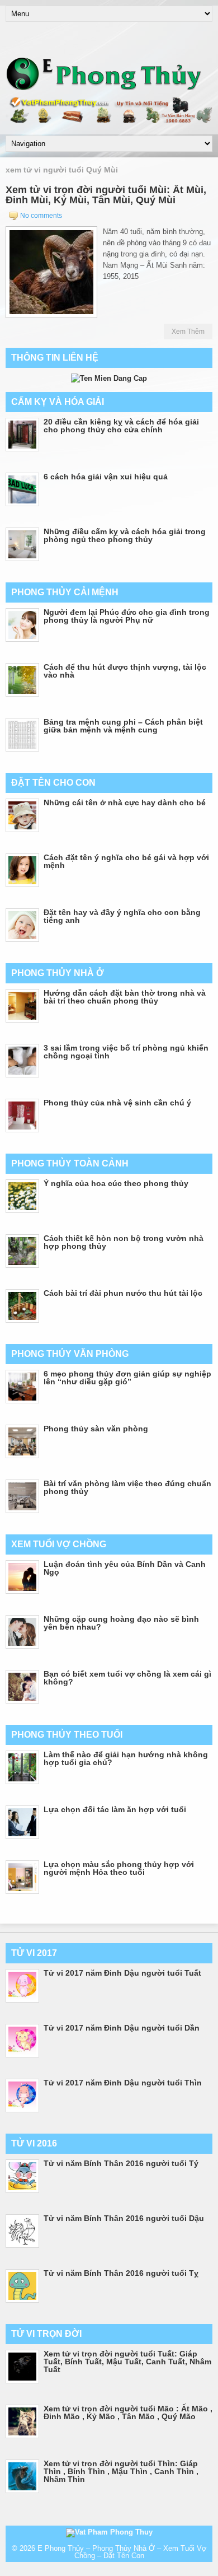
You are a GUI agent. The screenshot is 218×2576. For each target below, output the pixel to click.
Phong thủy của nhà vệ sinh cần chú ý (117, 1103)
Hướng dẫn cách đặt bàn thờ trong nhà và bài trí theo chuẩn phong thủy (125, 997)
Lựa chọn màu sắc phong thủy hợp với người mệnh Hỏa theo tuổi (119, 1868)
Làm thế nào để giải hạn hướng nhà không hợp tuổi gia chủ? (126, 1758)
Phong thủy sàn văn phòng (96, 1429)
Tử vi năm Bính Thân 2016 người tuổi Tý (121, 2163)
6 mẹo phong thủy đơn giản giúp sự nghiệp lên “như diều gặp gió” (127, 1378)
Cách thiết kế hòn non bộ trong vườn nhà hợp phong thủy (124, 1242)
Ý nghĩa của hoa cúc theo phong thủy (116, 1183)
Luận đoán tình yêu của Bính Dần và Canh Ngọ (125, 1568)
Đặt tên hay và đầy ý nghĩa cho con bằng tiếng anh (122, 916)
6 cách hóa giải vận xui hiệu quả (106, 477)
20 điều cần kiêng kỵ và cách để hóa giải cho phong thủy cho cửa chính (121, 426)
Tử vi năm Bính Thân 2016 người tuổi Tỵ (121, 2273)
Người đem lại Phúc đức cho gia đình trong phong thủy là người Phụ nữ (127, 616)
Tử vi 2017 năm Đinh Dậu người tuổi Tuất (122, 1973)
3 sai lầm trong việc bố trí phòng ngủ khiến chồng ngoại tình (126, 1052)
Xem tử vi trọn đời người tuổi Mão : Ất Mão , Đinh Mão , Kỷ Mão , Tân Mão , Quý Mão (128, 2412)
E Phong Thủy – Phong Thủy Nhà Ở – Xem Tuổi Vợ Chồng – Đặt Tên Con (122, 2552)
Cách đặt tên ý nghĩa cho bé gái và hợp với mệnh (126, 861)
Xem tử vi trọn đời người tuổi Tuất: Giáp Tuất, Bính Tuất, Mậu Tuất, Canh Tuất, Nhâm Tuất (127, 2362)
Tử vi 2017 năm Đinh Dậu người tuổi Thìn (123, 2083)
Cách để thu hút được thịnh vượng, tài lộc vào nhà (125, 671)
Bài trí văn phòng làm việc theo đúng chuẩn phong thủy (127, 1487)
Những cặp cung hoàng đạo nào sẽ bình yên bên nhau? (121, 1623)
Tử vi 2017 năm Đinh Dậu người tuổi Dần (122, 2028)
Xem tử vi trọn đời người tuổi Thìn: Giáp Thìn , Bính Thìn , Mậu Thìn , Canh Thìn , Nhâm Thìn (121, 2471)
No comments (41, 216)
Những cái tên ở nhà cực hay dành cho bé (125, 802)
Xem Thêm (188, 332)
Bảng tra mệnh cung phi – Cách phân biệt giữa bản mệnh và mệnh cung (123, 726)
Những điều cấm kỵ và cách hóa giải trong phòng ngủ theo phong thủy (125, 535)
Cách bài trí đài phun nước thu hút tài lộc (123, 1293)
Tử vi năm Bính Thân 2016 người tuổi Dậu (124, 2218)
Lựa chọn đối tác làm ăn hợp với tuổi (115, 1809)
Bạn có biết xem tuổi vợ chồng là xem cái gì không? (127, 1678)
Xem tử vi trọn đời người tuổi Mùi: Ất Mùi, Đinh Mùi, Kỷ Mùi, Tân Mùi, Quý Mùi (106, 195)
